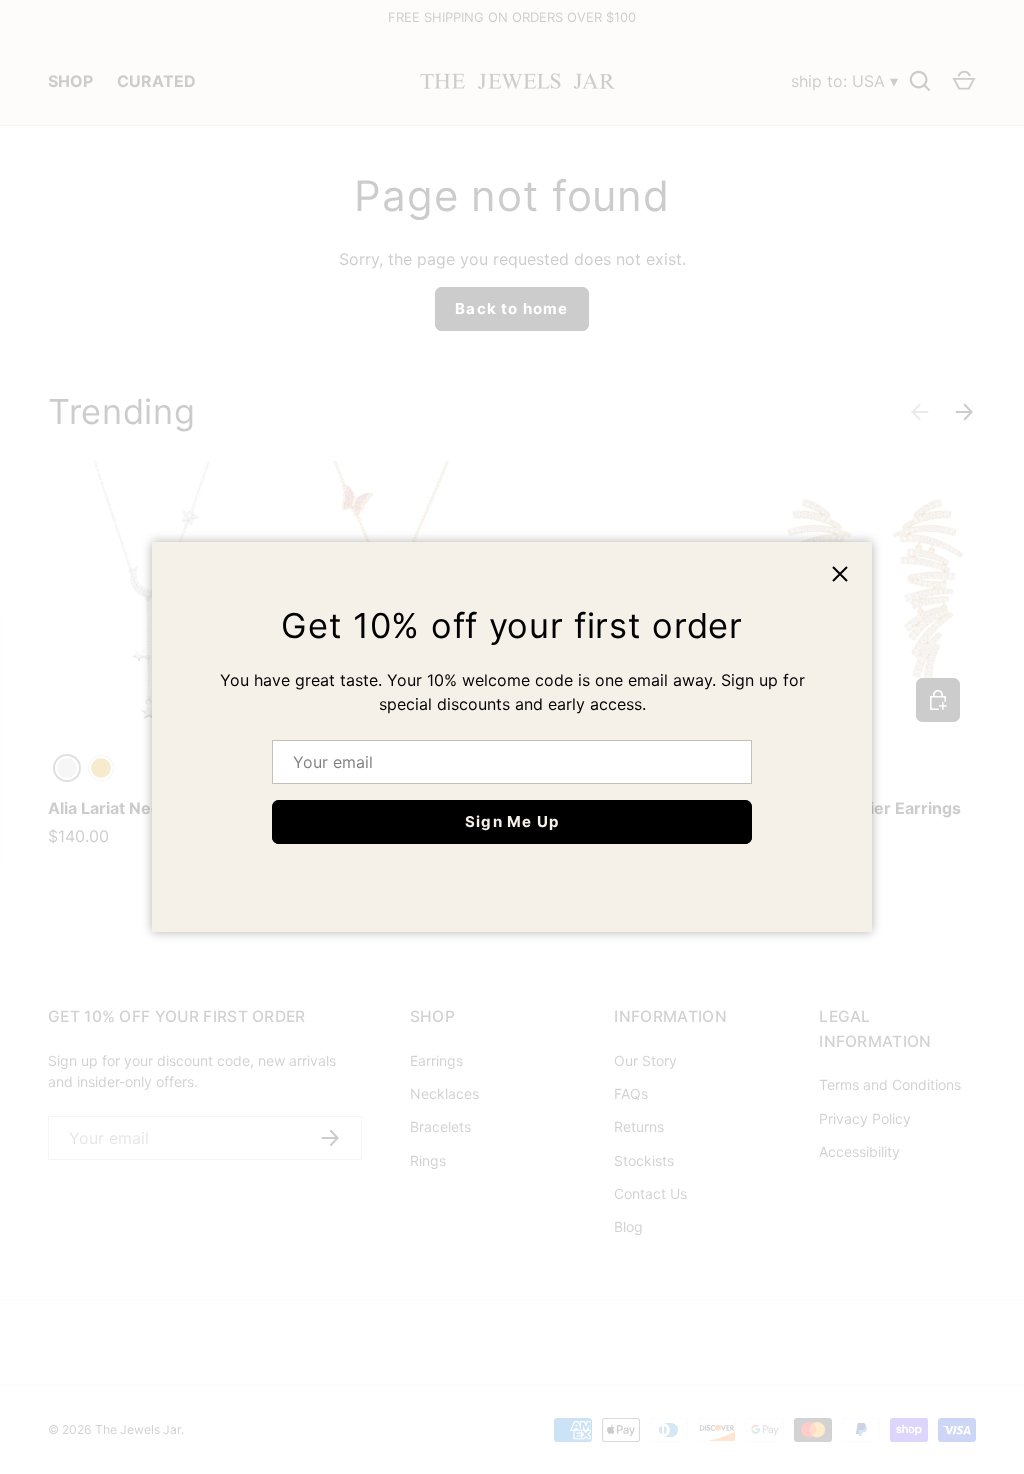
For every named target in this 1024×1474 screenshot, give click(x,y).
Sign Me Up (512, 821)
